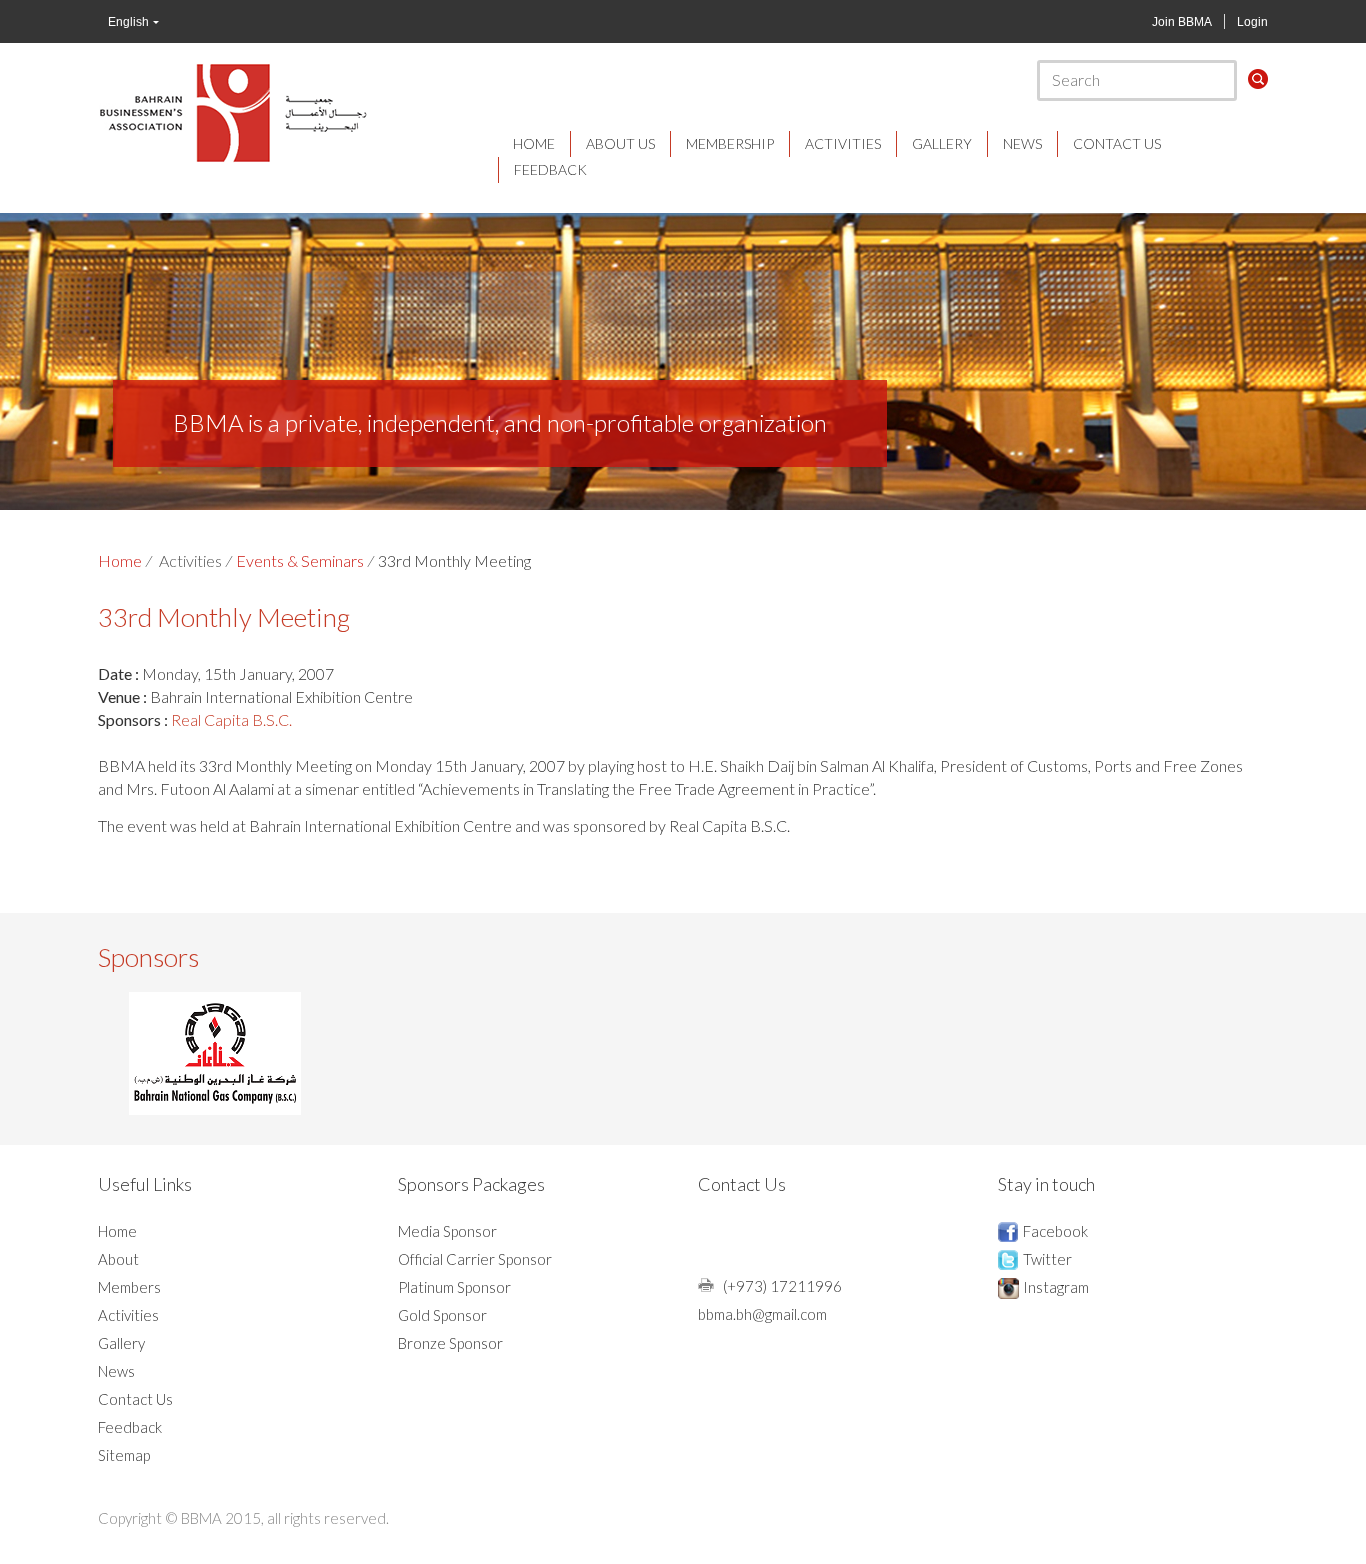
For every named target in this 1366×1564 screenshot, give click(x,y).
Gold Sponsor (442, 1315)
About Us (620, 143)
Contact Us (1117, 143)
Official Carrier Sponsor (475, 1259)
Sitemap (124, 1455)
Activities (843, 143)
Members (129, 1287)
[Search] (1258, 79)
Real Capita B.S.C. (230, 719)
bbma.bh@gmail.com (762, 1314)
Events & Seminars (300, 560)
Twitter (1047, 1259)
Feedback (550, 169)
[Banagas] (215, 1053)
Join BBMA (1182, 22)
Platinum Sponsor (454, 1287)
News (1022, 143)
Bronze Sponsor (450, 1343)
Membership (730, 143)
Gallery (942, 143)
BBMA (233, 112)
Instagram (1056, 1287)
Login (1252, 22)
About (118, 1259)
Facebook (1055, 1231)
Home (534, 143)
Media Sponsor (447, 1231)
